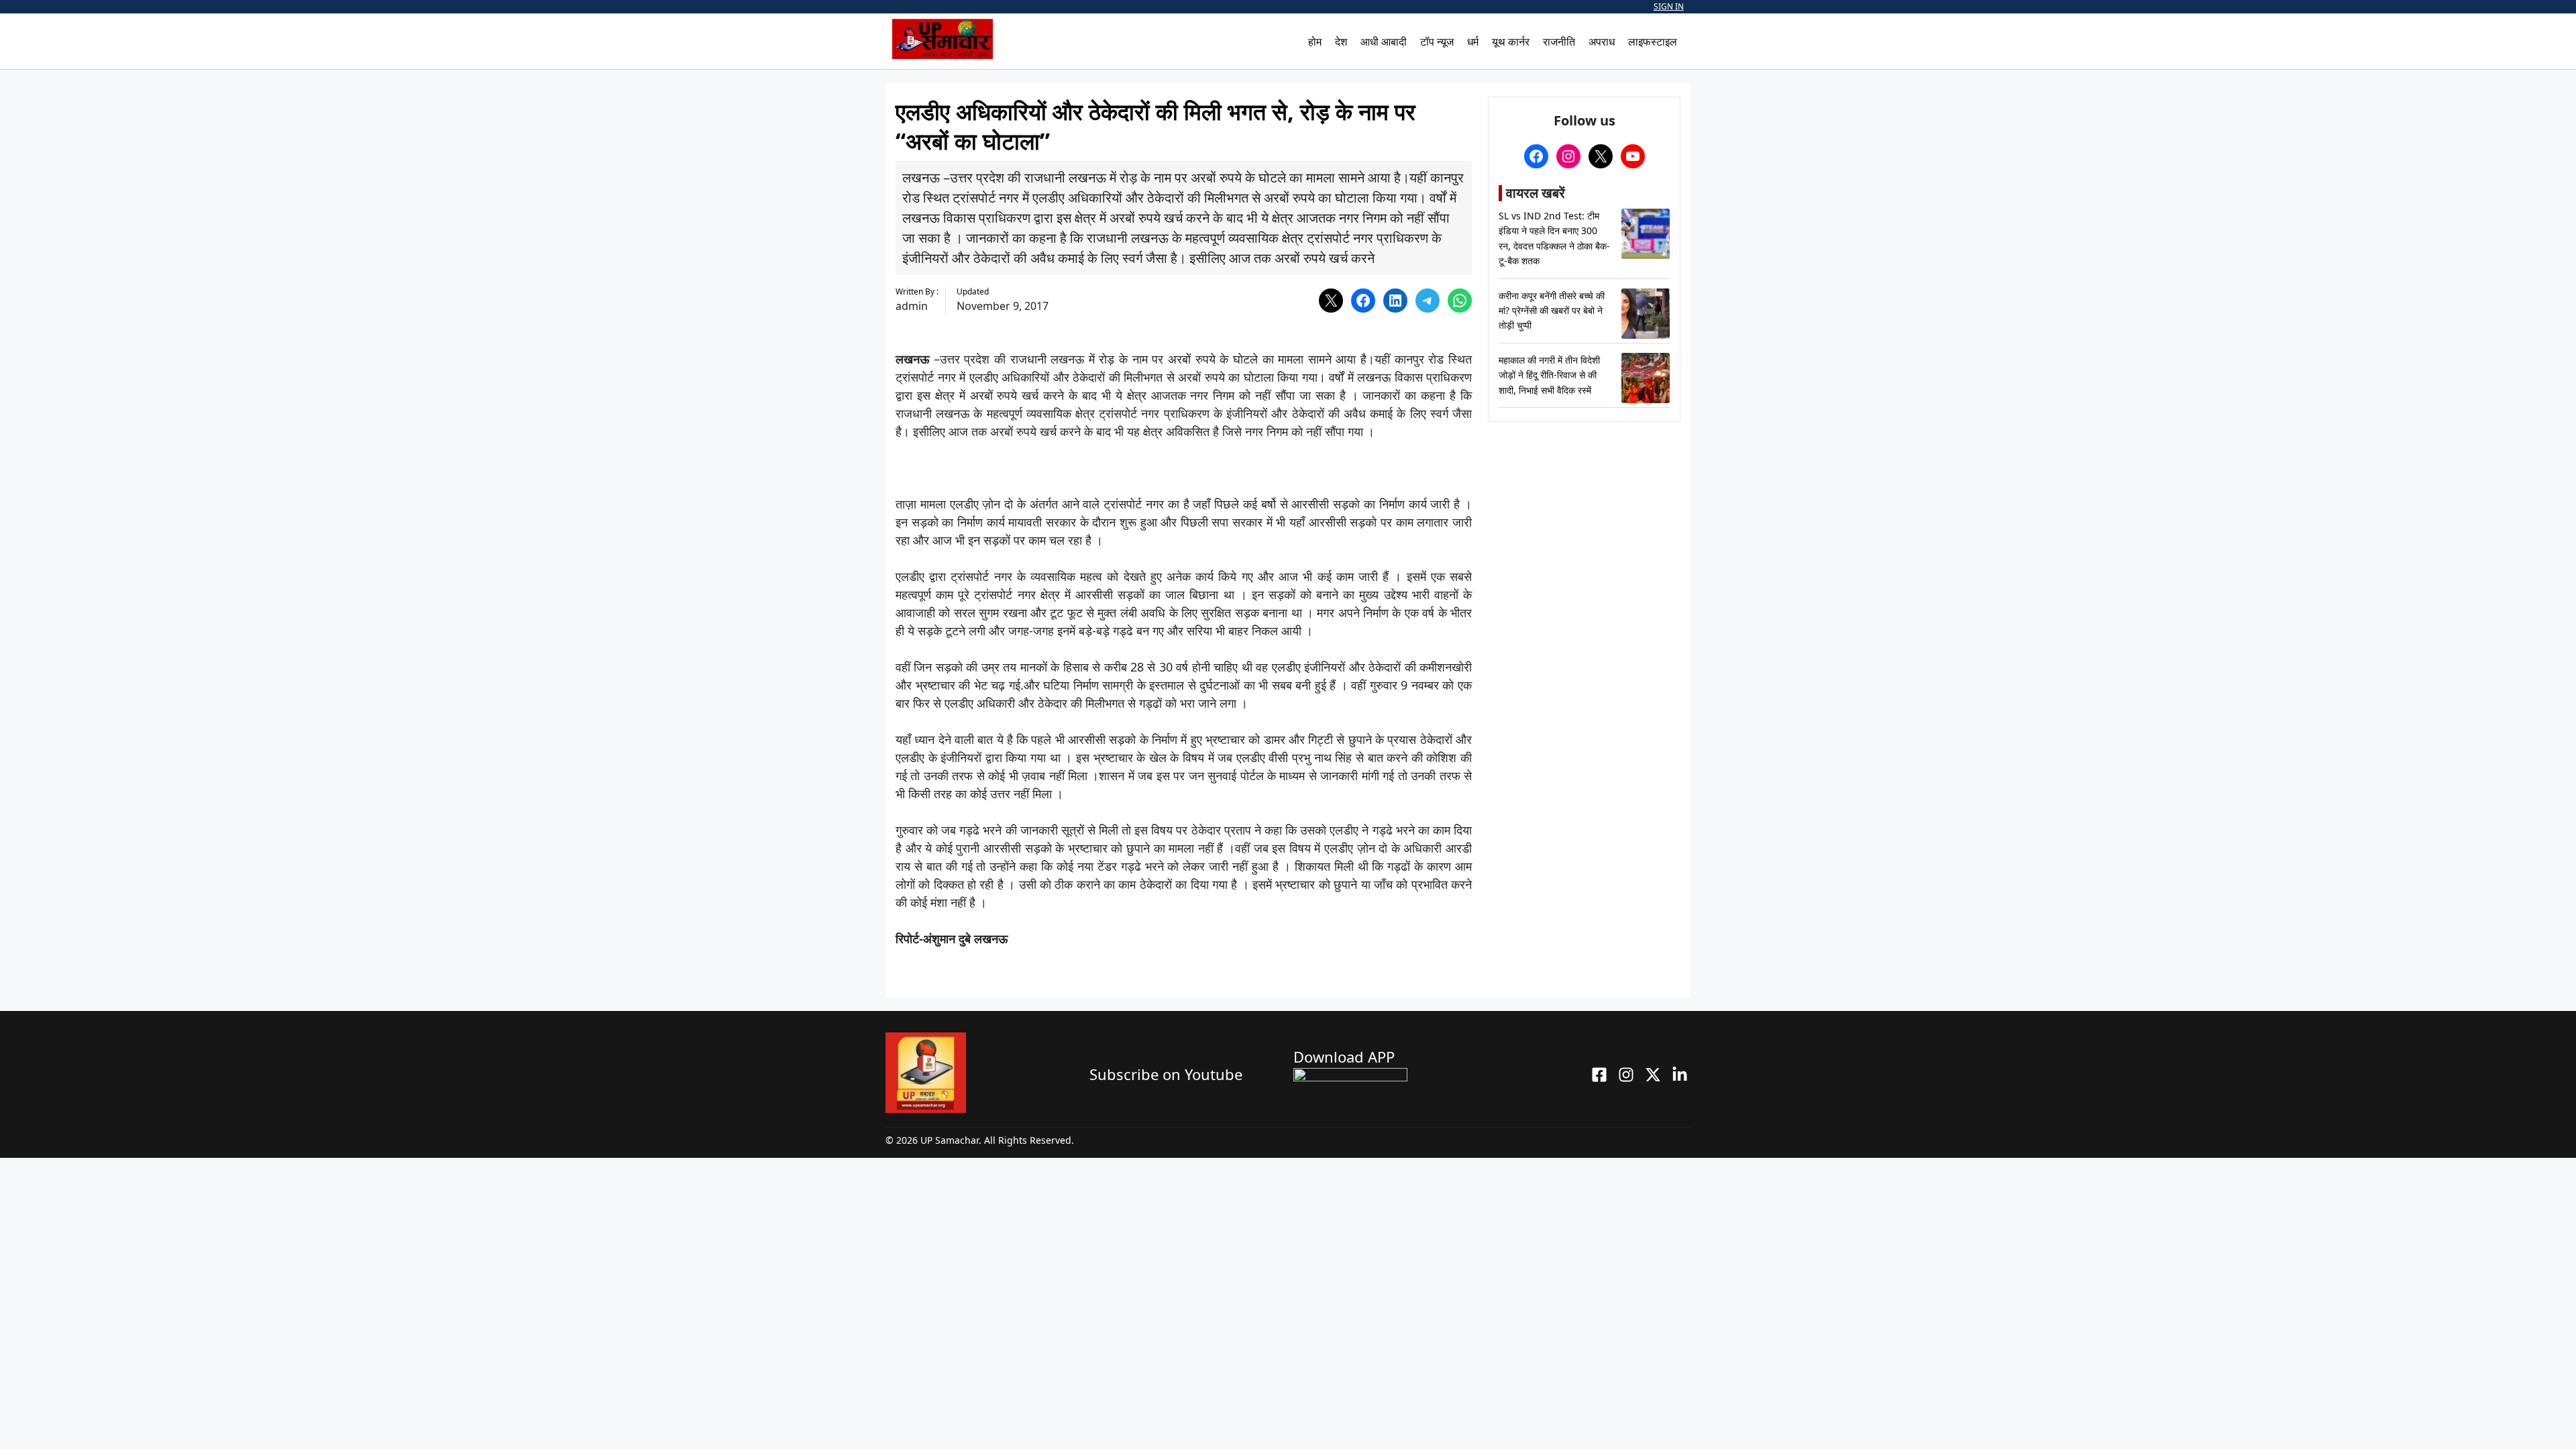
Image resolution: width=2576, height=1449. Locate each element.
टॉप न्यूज (1437, 42)
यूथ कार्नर (1511, 42)
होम (1315, 42)
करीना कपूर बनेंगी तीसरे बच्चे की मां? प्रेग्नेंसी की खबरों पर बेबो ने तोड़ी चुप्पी (1552, 311)
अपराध (1602, 42)
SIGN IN (1669, 6)
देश (1341, 42)
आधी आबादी (1384, 42)
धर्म (1473, 42)
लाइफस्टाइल (1653, 42)
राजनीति (1559, 42)
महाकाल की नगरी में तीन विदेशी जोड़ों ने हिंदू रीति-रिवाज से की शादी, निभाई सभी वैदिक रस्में (1549, 375)
